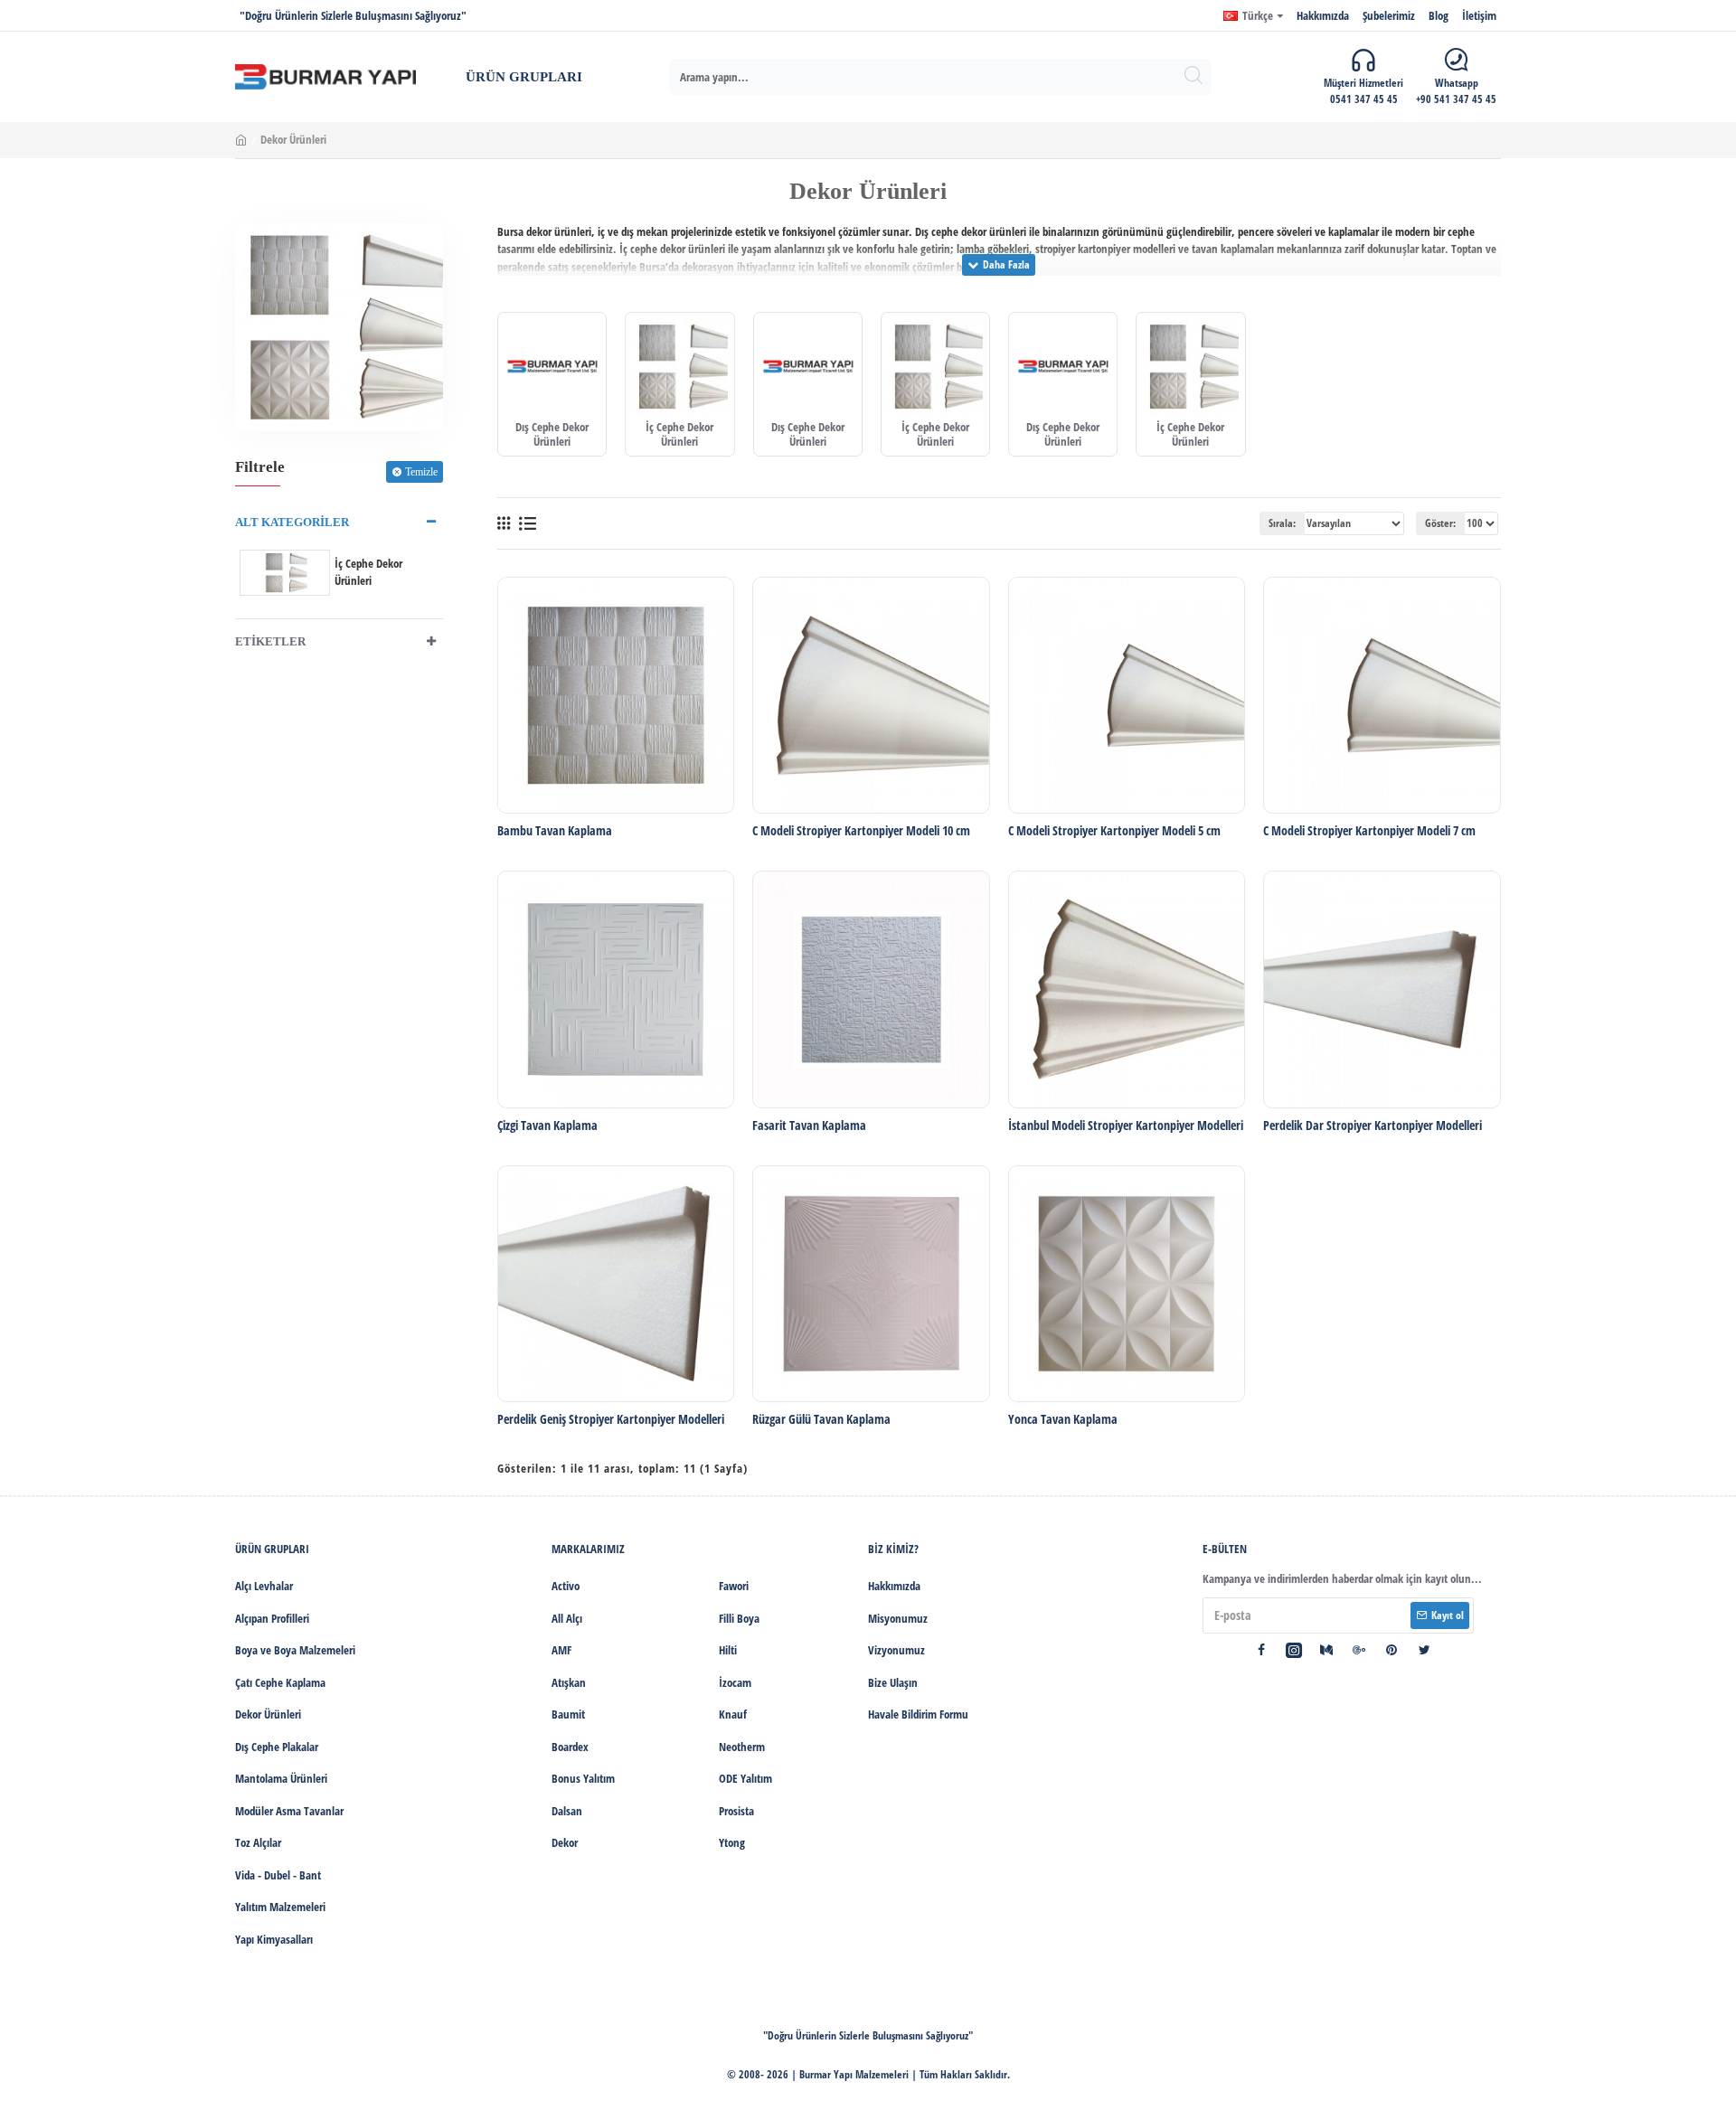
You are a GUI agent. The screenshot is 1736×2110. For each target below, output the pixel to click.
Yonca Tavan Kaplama (1063, 1419)
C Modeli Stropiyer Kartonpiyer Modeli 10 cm (861, 831)
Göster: (1440, 523)
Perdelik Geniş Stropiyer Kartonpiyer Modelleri (611, 1419)
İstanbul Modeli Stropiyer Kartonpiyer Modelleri (1126, 1126)
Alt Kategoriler (292, 522)
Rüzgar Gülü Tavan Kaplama (821, 1419)
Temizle (421, 472)
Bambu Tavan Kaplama (555, 831)
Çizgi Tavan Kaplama (547, 1126)
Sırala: (1282, 523)
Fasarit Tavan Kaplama (809, 1126)
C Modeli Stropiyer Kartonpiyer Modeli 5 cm (1114, 831)
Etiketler (270, 641)
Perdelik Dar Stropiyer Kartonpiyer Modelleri (1373, 1126)
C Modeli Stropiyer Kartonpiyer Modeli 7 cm (1369, 831)
